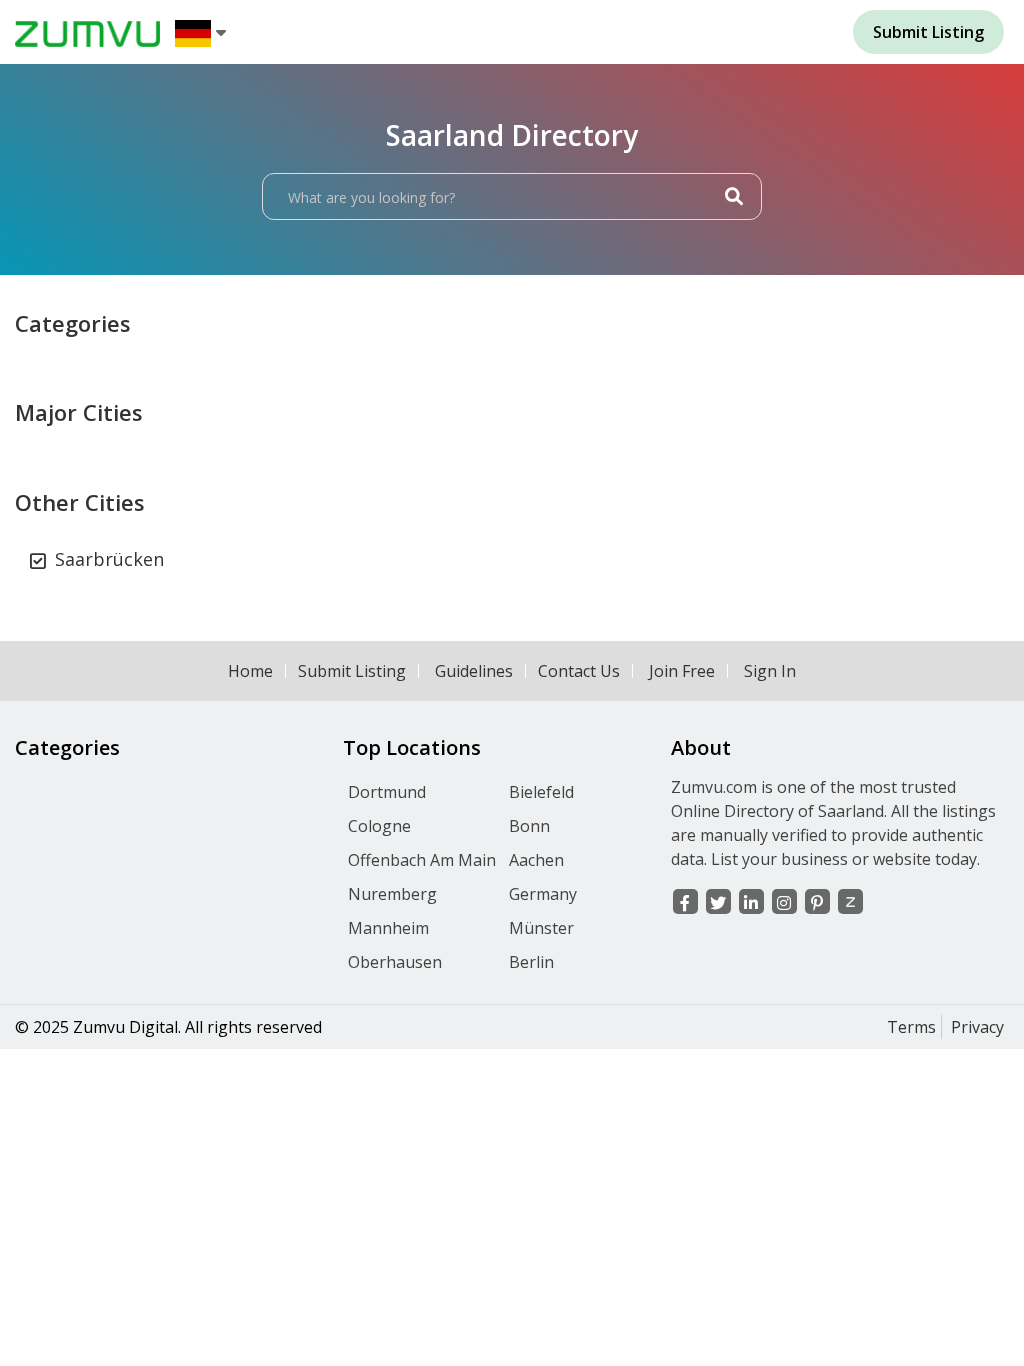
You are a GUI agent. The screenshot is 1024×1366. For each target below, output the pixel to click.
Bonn (529, 826)
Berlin (531, 962)
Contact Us (579, 671)
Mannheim (388, 928)
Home (250, 671)
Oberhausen (395, 962)
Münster (541, 928)
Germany (543, 894)
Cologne (379, 826)
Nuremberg (392, 894)
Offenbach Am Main (422, 860)
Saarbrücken (109, 559)
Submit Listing (352, 671)
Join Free (682, 671)
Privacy (977, 1027)
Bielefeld (541, 792)
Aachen (536, 860)
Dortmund (387, 792)
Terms (911, 1027)
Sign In (770, 671)
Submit (928, 32)
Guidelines (474, 671)
